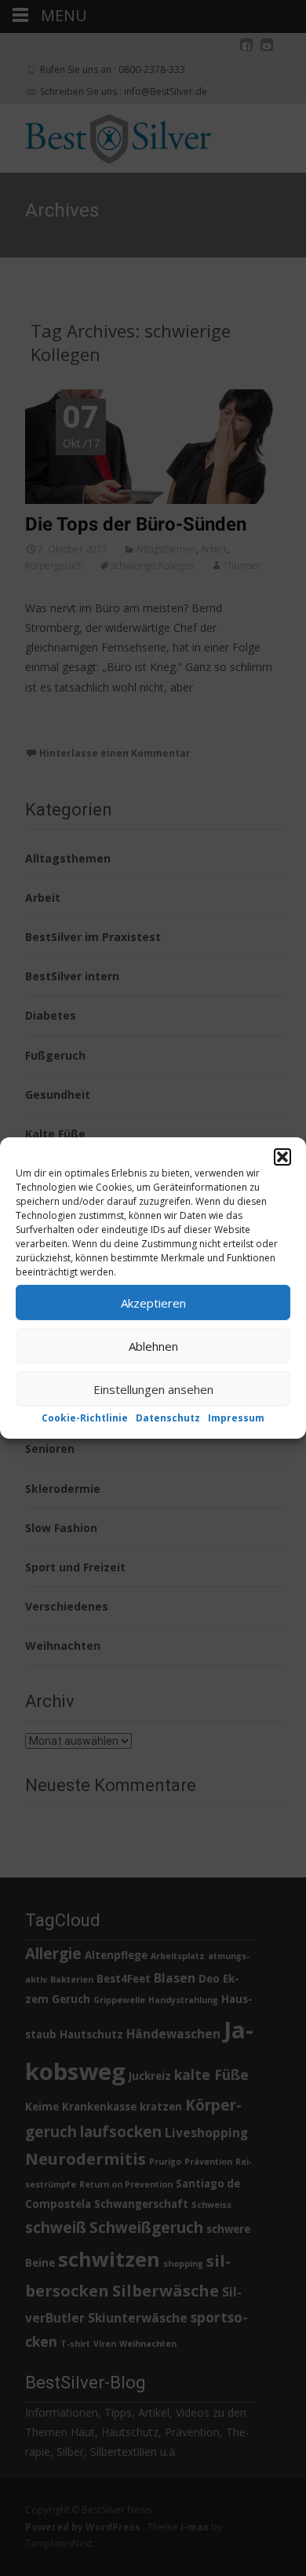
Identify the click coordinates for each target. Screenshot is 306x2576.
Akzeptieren (153, 1302)
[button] (282, 1157)
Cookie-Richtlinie (85, 1418)
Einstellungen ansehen (153, 1388)
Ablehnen (153, 1345)
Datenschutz (168, 1418)
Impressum (236, 1418)
